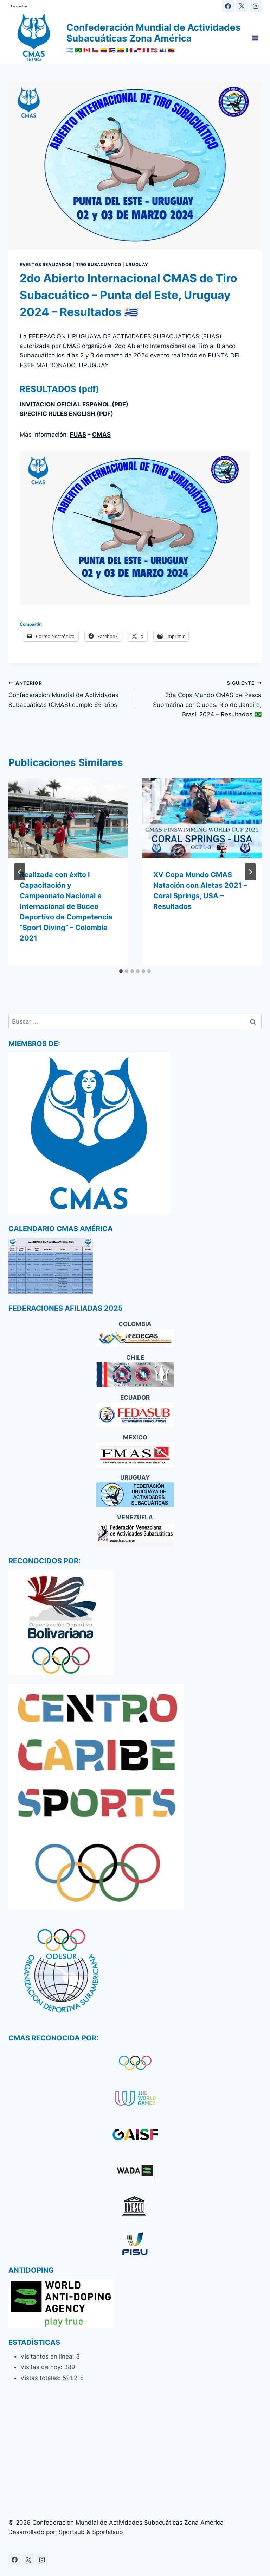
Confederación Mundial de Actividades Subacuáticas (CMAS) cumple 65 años (63, 694)
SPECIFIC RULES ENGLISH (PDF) (66, 414)
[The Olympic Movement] (135, 2063)
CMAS (101, 435)
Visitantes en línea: (48, 2356)
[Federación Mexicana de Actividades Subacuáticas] (135, 1454)
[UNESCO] (135, 2208)
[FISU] (135, 2244)
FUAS (78, 435)
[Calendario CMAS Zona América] (135, 1266)
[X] (242, 6)
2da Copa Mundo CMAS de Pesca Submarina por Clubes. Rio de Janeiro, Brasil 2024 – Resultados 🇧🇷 (207, 699)
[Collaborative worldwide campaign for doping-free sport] (135, 2172)
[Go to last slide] (20, 872)
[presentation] (68, 818)
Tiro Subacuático (99, 264)
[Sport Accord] (135, 2136)
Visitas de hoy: (42, 2367)
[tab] (121, 971)
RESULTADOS (48, 389)
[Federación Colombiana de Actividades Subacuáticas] (135, 1338)
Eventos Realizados (46, 264)
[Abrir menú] (255, 38)
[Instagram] (256, 6)
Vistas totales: (41, 2378)
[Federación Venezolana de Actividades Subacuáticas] (135, 1534)
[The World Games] (135, 2099)
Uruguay (137, 264)
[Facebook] (228, 6)
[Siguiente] (250, 872)
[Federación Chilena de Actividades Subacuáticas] (135, 1375)
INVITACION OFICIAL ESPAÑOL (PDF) (74, 404)
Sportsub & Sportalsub (91, 2532)
